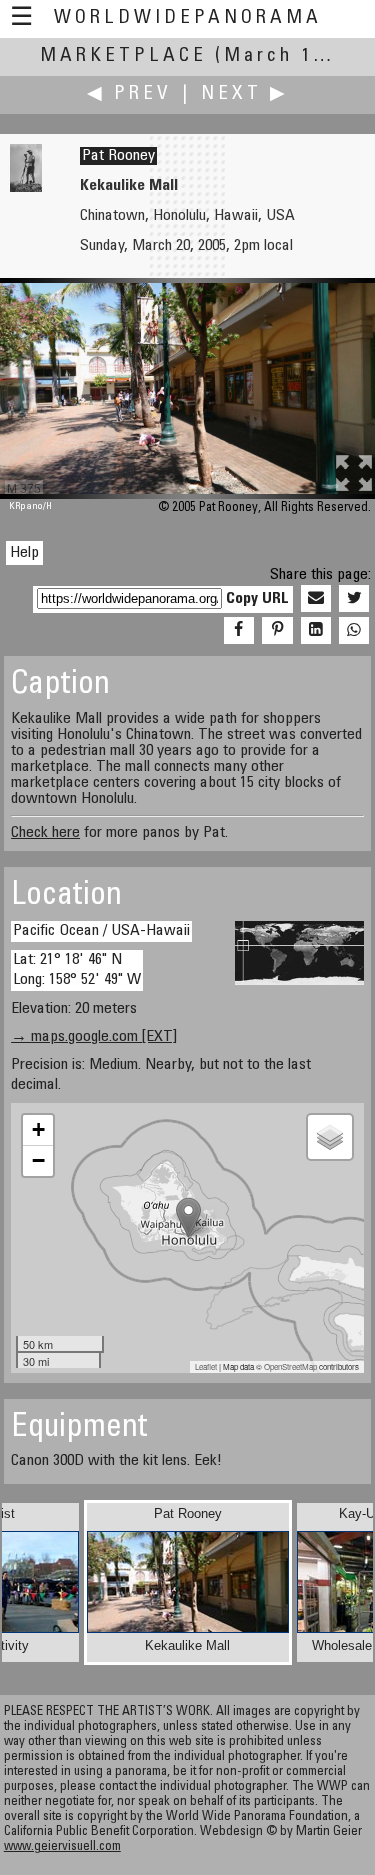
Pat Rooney (118, 156)
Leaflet (206, 1366)
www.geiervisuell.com (62, 1847)
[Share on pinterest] (277, 631)
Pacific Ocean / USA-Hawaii (101, 931)
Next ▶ (245, 94)
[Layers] (330, 1137)
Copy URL (257, 599)
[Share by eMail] (316, 599)
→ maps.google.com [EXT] (94, 1037)
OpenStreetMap (290, 1366)
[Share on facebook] (239, 631)
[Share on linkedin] (316, 631)
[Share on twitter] (354, 599)
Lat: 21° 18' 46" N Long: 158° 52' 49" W (77, 969)
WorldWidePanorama (188, 18)
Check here (45, 833)
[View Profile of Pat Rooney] (26, 188)
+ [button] (38, 1129)
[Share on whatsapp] (354, 631)
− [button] (38, 1160)
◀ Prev (129, 94)
